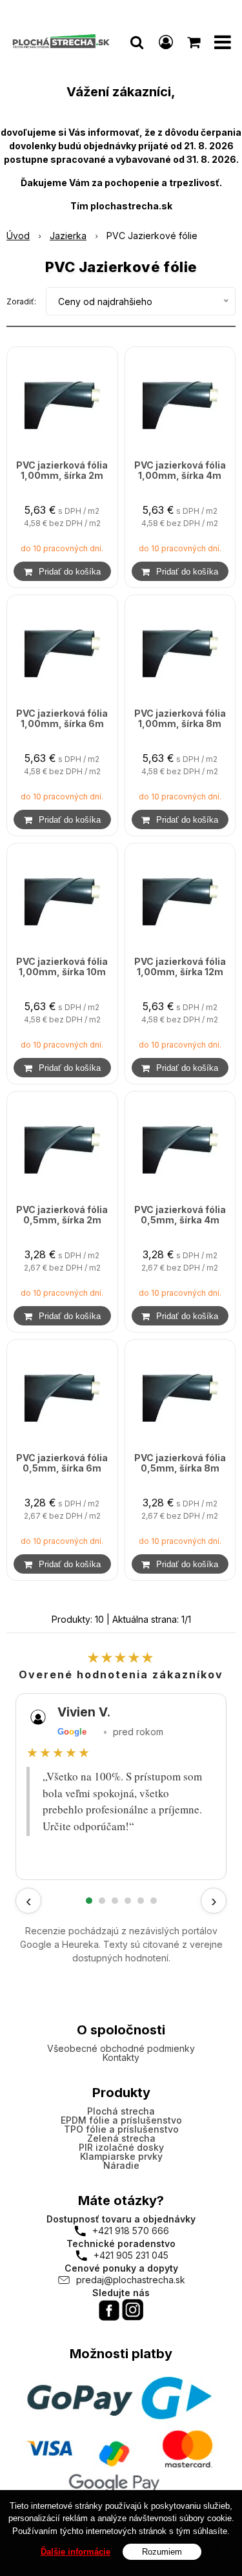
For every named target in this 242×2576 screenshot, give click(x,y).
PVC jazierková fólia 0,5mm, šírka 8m (180, 1463)
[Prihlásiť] (166, 42)
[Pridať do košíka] (62, 571)
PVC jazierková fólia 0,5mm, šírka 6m (62, 1463)
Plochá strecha (121, 2111)
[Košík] (195, 42)
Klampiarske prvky (121, 2156)
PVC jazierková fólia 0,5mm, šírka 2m (62, 1215)
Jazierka (68, 236)
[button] (137, 42)
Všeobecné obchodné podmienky (121, 2048)
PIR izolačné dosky (121, 2147)
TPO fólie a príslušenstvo (121, 2129)
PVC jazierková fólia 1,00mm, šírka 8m (180, 719)
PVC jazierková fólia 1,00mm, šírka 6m (62, 719)
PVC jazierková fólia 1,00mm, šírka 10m (62, 967)
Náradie (121, 2165)
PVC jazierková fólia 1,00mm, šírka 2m (62, 470)
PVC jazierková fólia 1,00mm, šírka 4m (180, 470)
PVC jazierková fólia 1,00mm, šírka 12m (180, 967)
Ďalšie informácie (76, 2552)
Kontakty (121, 2057)
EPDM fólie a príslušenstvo (121, 2120)
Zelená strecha (121, 2138)
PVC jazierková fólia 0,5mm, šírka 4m (180, 1215)
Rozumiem (162, 2552)
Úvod (18, 236)
